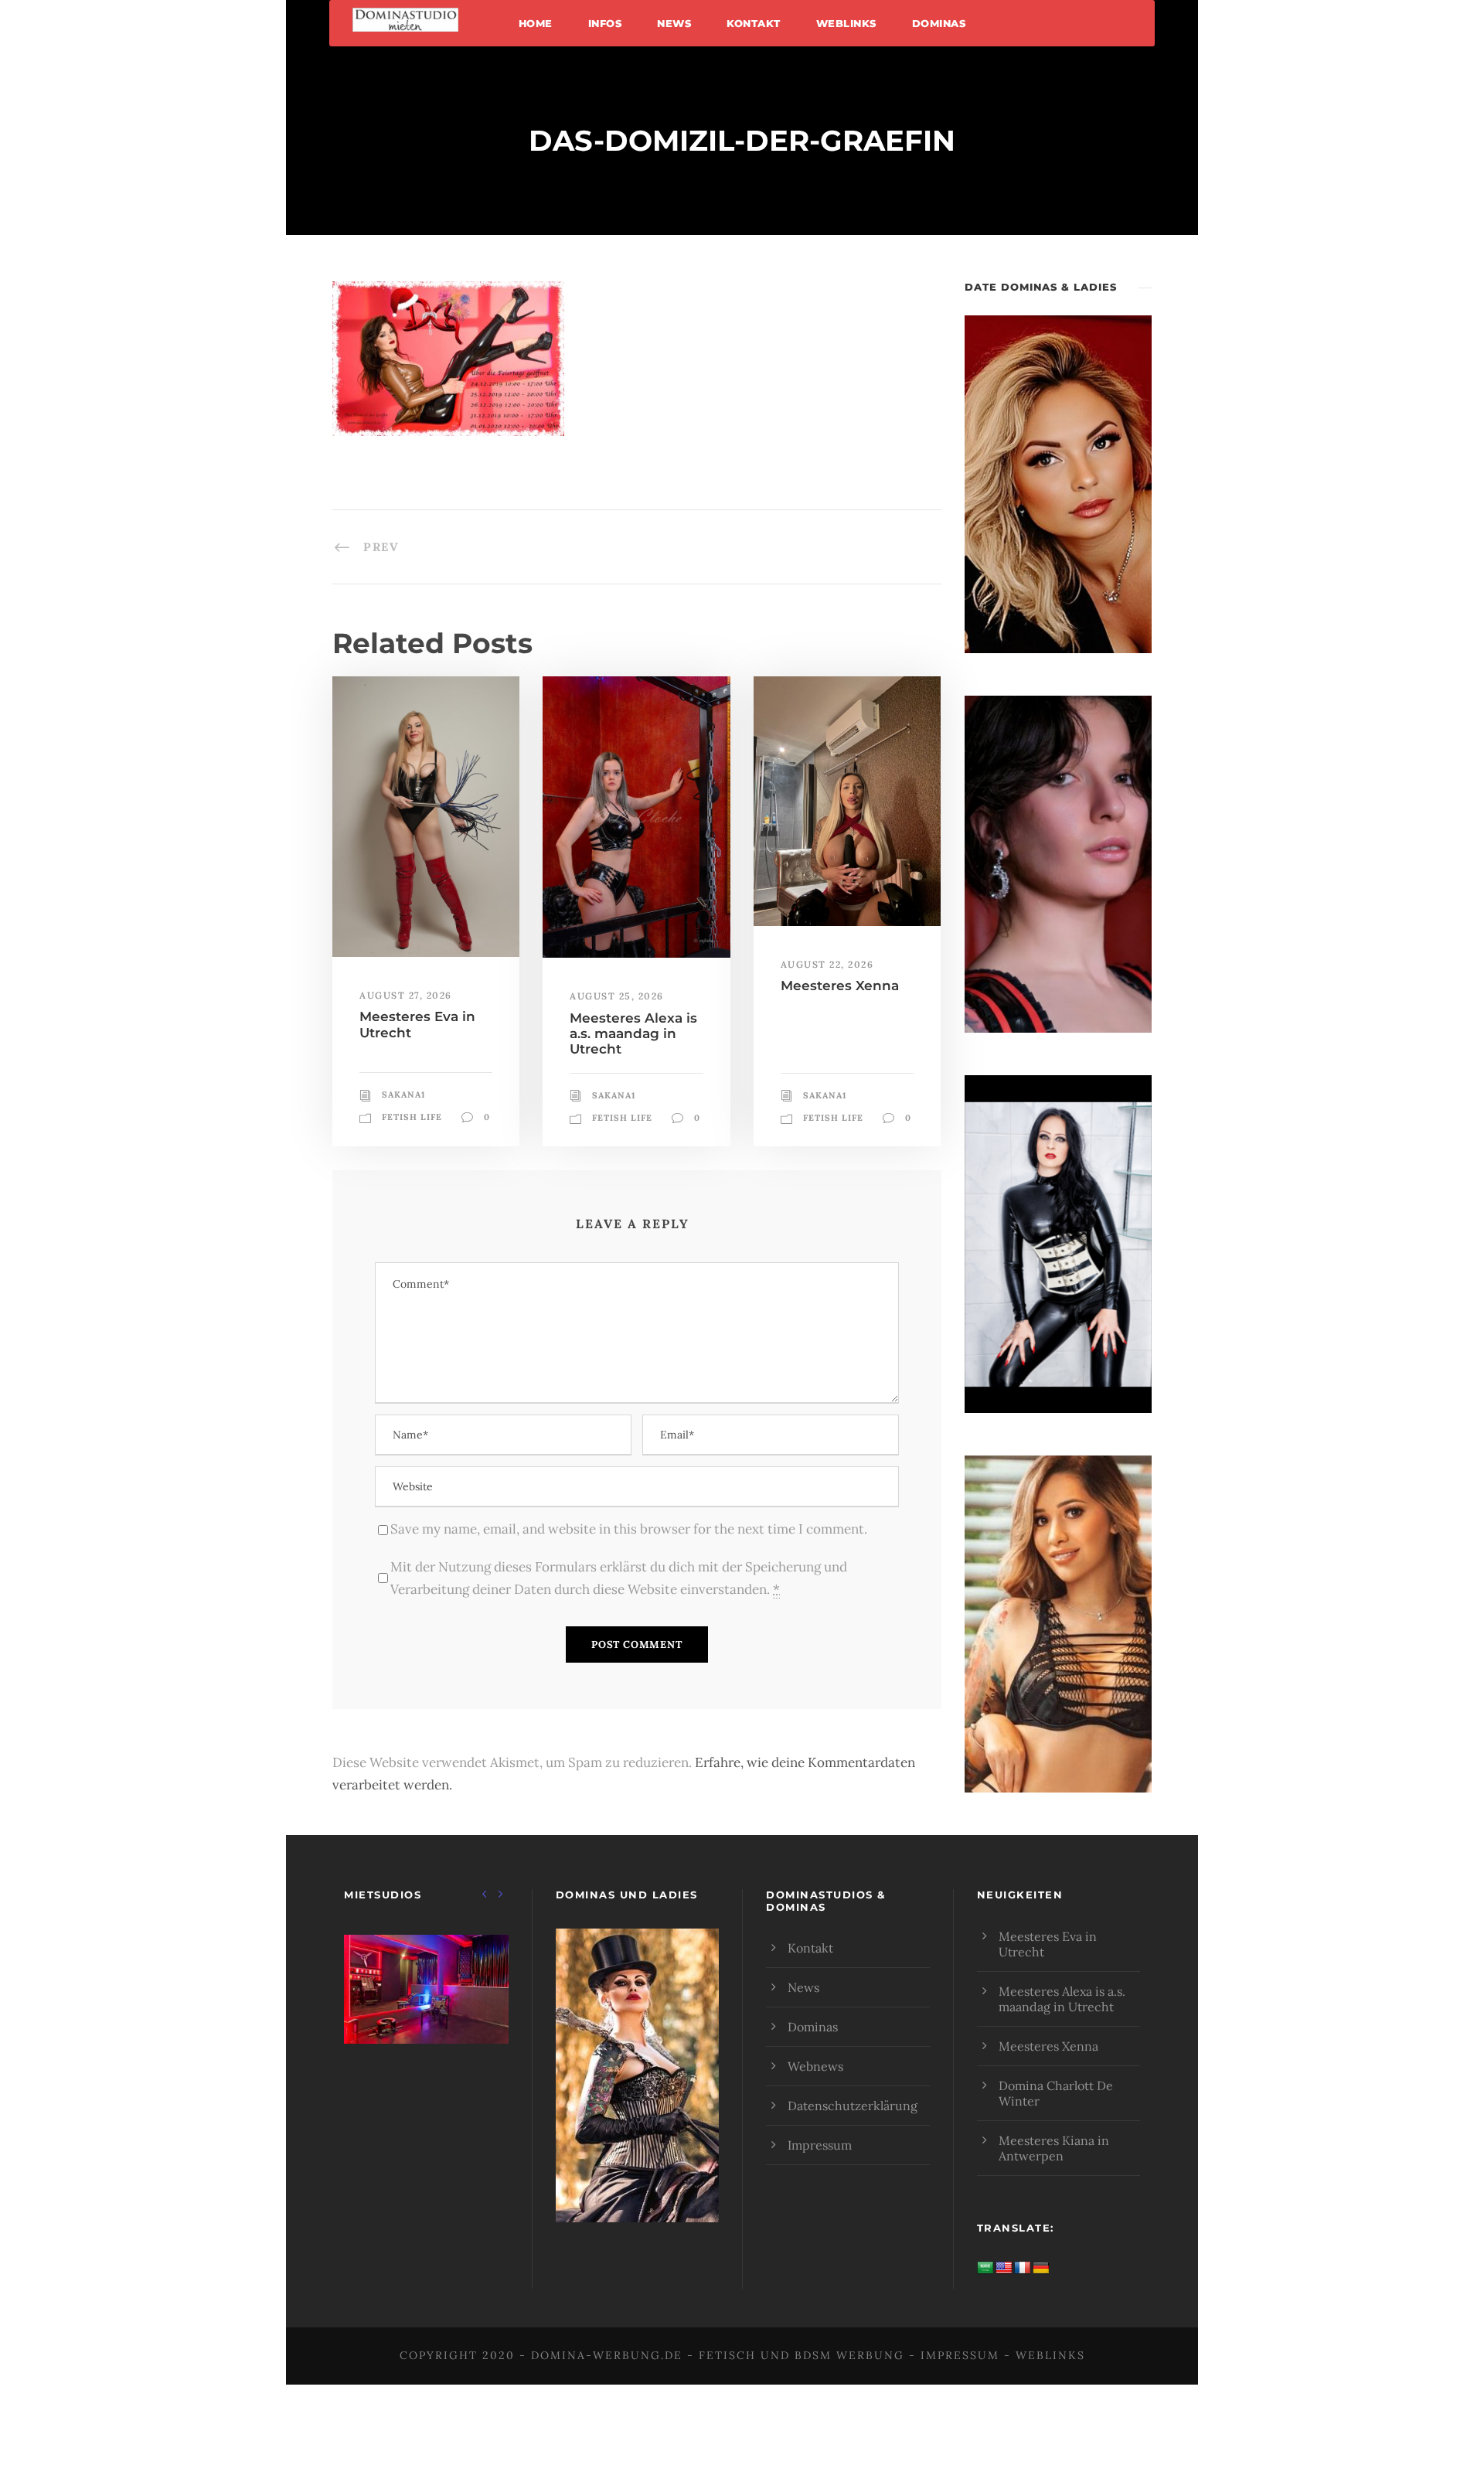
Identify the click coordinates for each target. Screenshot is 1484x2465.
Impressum (820, 2145)
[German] (1041, 2268)
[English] (1004, 2268)
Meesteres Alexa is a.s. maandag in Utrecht (633, 1034)
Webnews (815, 2066)
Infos (605, 23)
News (674, 23)
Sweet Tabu (426, 2009)
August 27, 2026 (406, 995)
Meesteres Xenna (840, 986)
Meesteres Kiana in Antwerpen (1054, 2148)
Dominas (939, 23)
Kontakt (754, 23)
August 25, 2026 (617, 996)
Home (536, 23)
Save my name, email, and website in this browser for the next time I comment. (629, 1529)
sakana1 (403, 1095)
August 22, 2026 (827, 964)
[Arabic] (985, 2268)
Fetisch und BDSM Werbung (802, 2355)
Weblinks (846, 23)
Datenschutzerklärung (853, 2106)
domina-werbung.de (607, 2355)
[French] (1023, 2268)
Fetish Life (412, 1117)
